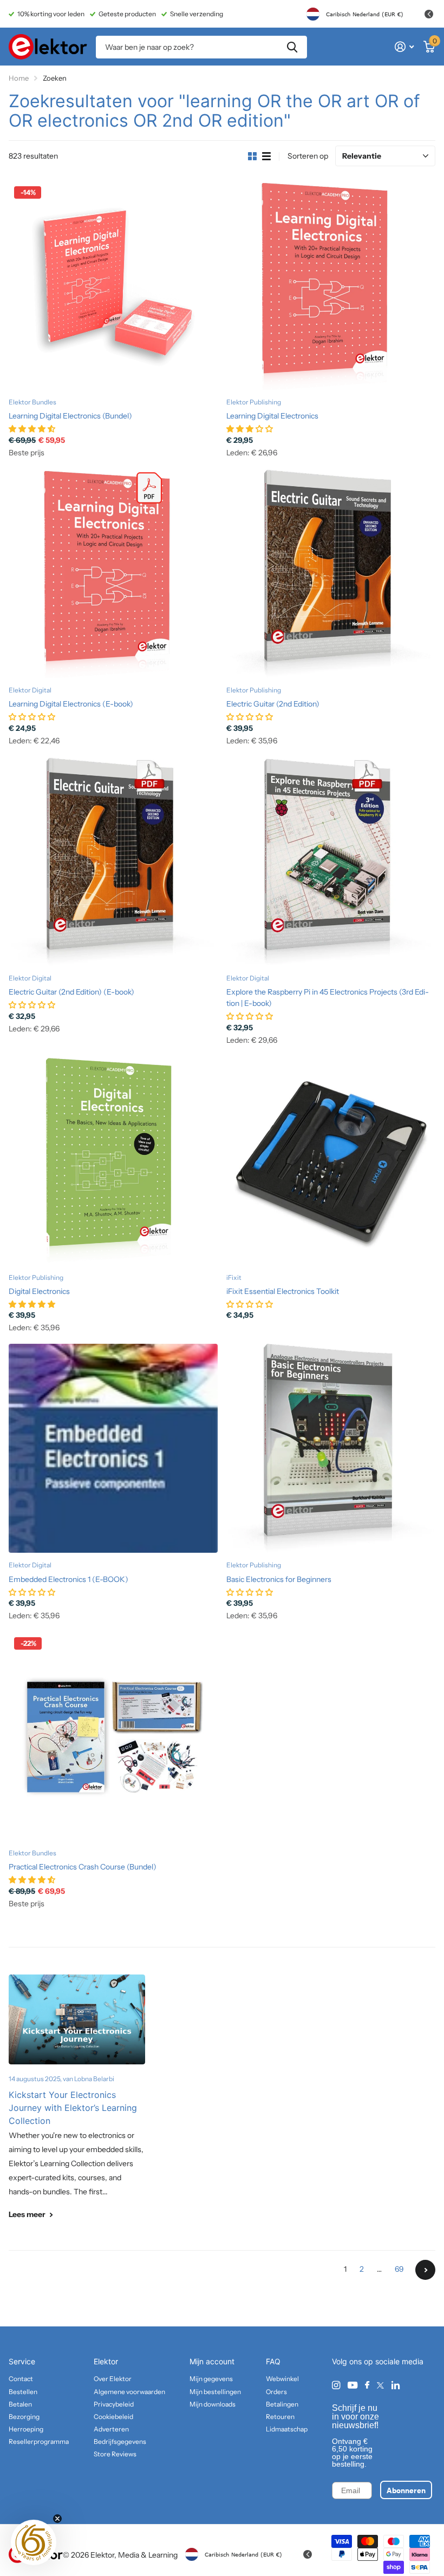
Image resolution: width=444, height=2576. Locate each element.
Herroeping (26, 2429)
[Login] (404, 47)
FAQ (273, 2361)
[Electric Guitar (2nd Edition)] (331, 573)
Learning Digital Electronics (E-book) (71, 704)
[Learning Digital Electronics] (331, 285)
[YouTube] (352, 2386)
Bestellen (23, 2392)
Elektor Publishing (254, 402)
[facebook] (367, 2385)
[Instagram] (336, 2385)
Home (19, 78)
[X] (380, 2385)
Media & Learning (148, 2555)
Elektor (106, 2361)
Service (22, 2361)
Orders (276, 2392)
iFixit (234, 1277)
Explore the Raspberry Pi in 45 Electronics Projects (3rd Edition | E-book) (328, 998)
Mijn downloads (213, 2404)
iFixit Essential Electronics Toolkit (283, 1291)
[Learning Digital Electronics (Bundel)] (113, 285)
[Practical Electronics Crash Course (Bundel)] (113, 1736)
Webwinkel (282, 2379)
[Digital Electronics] (113, 1160)
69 (399, 2269)
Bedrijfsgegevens (120, 2441)
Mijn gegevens (211, 2379)
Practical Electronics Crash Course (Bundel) (83, 1867)
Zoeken (292, 47)
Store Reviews (115, 2454)
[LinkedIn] (396, 2385)
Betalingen (282, 2404)
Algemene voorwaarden (129, 2392)
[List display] (266, 156)
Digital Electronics (39, 1291)
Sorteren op (308, 156)
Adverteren (111, 2429)
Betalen (20, 2404)
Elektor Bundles (32, 402)
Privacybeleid (114, 2404)
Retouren (280, 2417)
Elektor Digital (30, 690)
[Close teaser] (57, 2519)
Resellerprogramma (39, 2441)
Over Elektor (113, 2379)
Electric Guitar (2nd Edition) (273, 704)
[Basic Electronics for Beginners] (331, 1448)
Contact (21, 2379)
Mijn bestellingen (215, 2392)
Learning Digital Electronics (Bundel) (70, 416)
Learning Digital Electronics (272, 416)
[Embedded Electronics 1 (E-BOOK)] (113, 1448)
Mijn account (212, 2361)
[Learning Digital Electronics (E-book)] (113, 573)
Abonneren (406, 2490)
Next (425, 2270)
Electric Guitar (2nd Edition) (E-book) (71, 992)
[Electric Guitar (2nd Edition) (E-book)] (113, 861)
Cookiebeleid (113, 2417)
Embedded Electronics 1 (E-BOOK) (68, 1579)
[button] (34, 2542)
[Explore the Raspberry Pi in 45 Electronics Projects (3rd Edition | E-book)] (331, 861)
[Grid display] (252, 156)
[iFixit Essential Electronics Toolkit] (331, 1160)
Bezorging (24, 2417)
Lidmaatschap (287, 2429)
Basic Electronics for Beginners (279, 1579)
